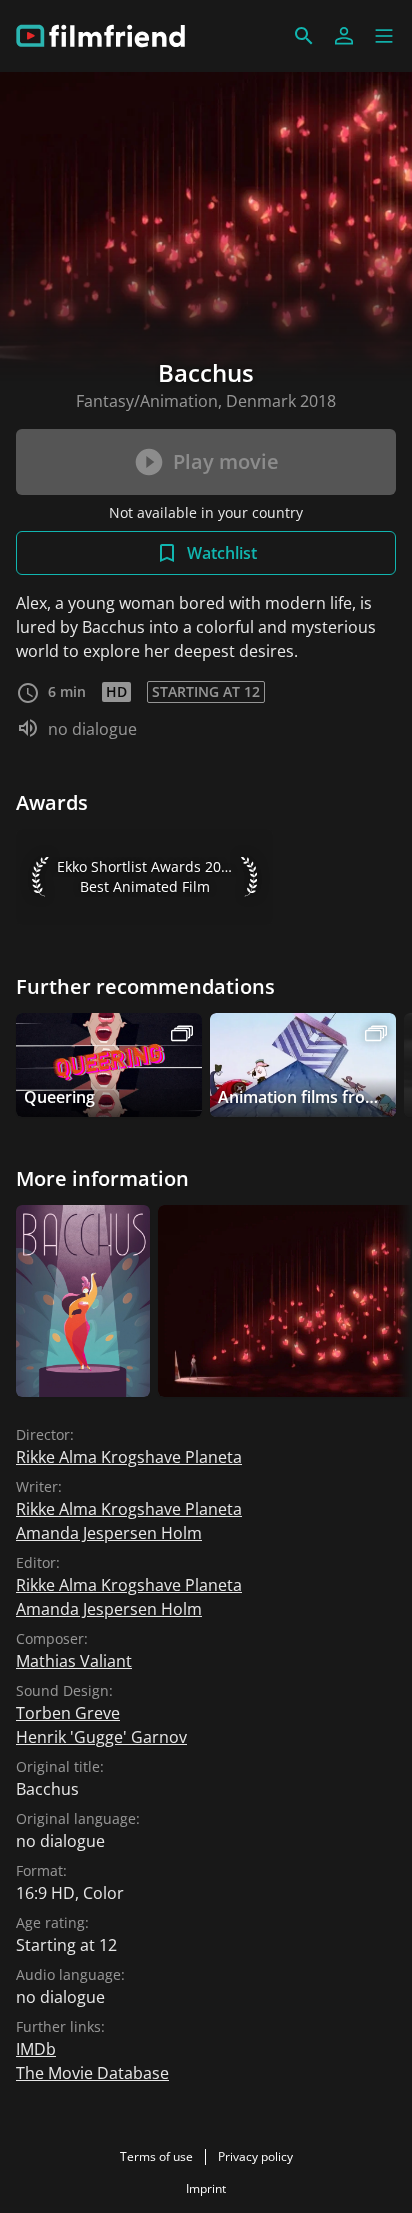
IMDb (36, 2049)
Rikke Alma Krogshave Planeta (129, 1457)
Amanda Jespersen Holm (109, 1533)
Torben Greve (68, 1713)
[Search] (304, 36)
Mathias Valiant (74, 1661)
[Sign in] (344, 36)
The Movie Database (92, 2073)
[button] (384, 36)
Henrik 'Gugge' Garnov (101, 1737)
